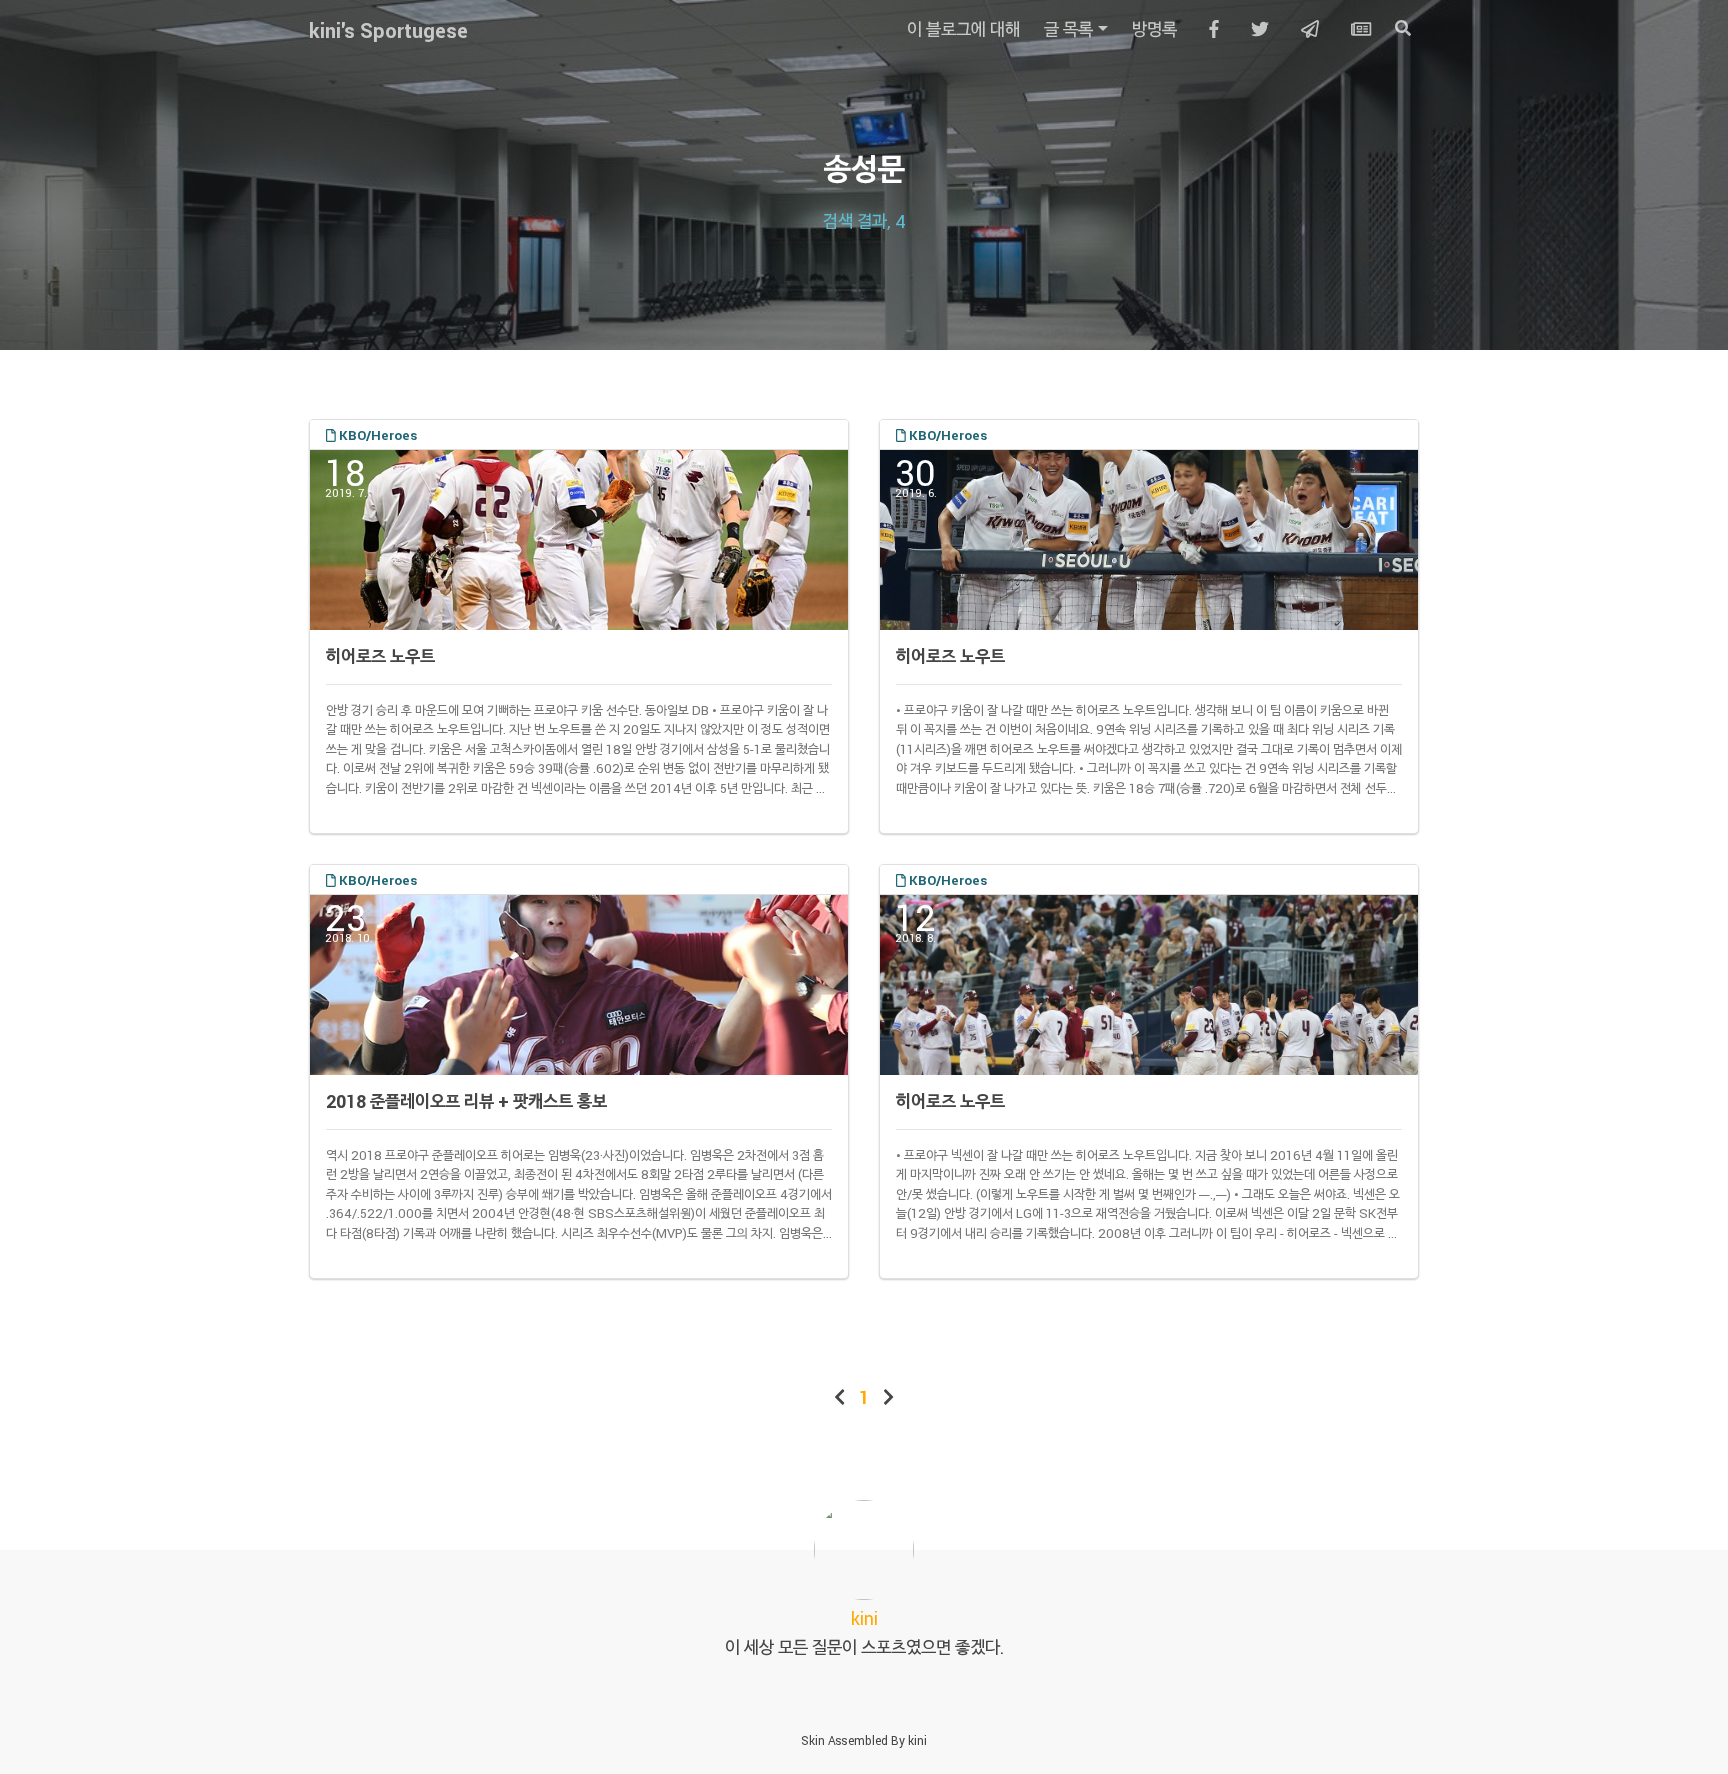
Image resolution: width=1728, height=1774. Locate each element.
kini (917, 1740)
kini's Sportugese (388, 30)
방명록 (1154, 29)
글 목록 (1068, 29)
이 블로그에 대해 (963, 29)
